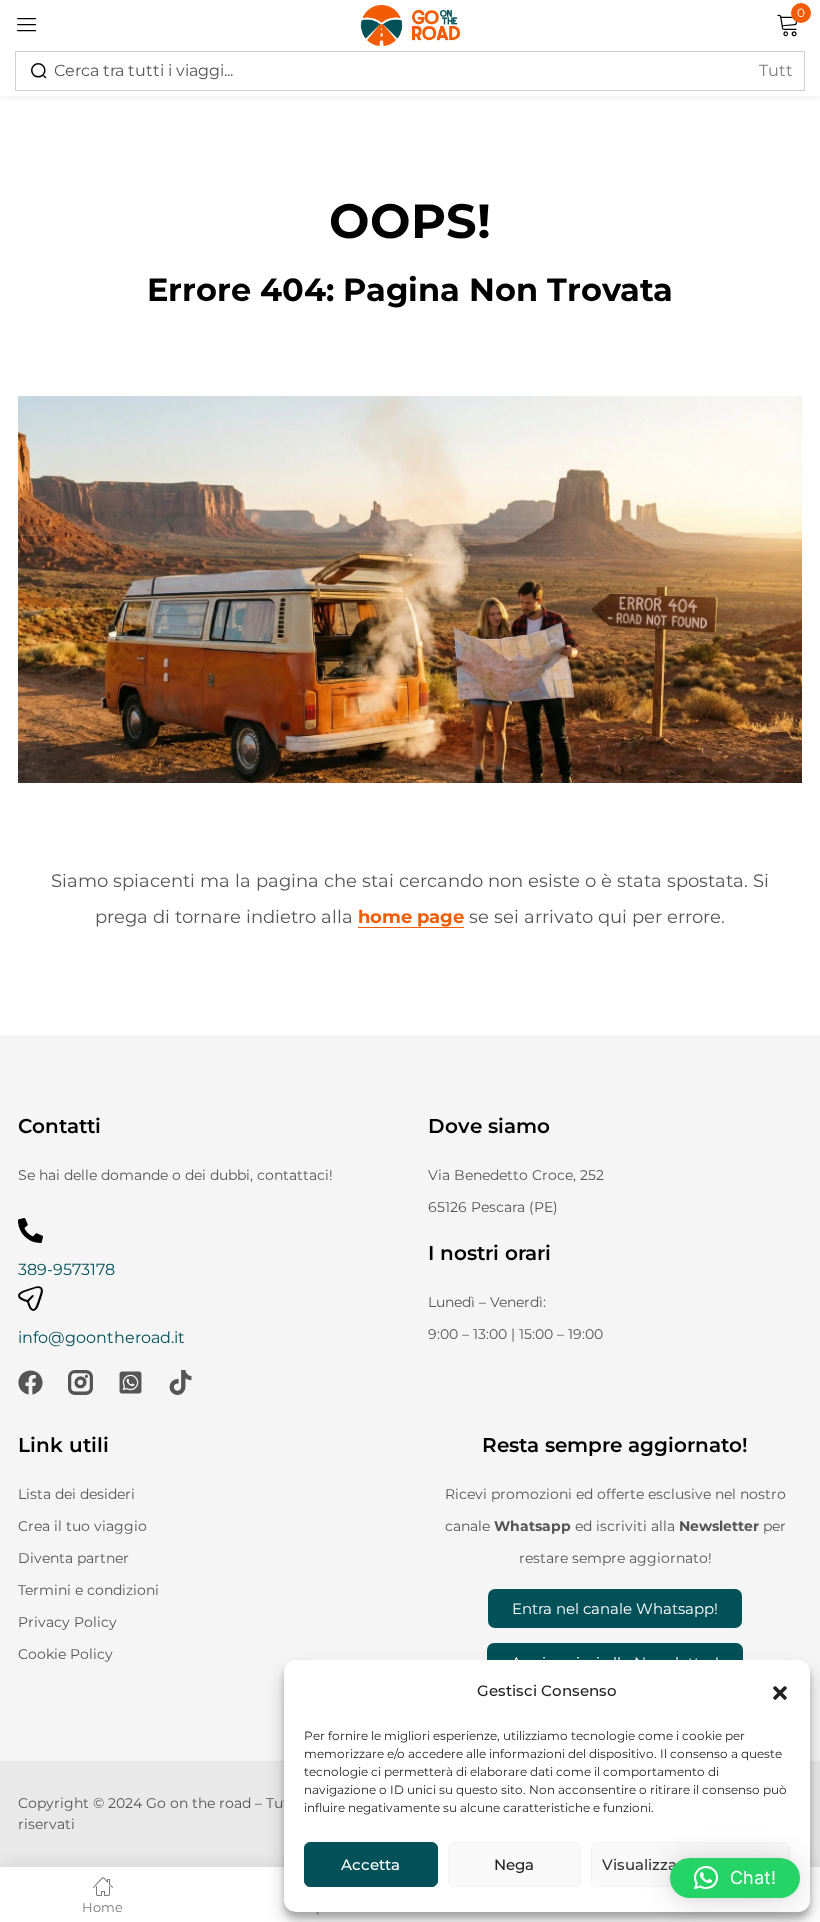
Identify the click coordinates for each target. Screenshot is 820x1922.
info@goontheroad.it (101, 1337)
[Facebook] (30, 1382)
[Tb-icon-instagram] (80, 1382)
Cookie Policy (65, 1654)
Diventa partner (73, 1558)
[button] (780, 1691)
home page (411, 917)
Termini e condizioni (88, 1590)
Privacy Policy (67, 1622)
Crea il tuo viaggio (82, 1526)
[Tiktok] (180, 1382)
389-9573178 (66, 1269)
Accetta (370, 1864)
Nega (514, 1864)
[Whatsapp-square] (130, 1382)
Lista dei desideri (76, 1494)
